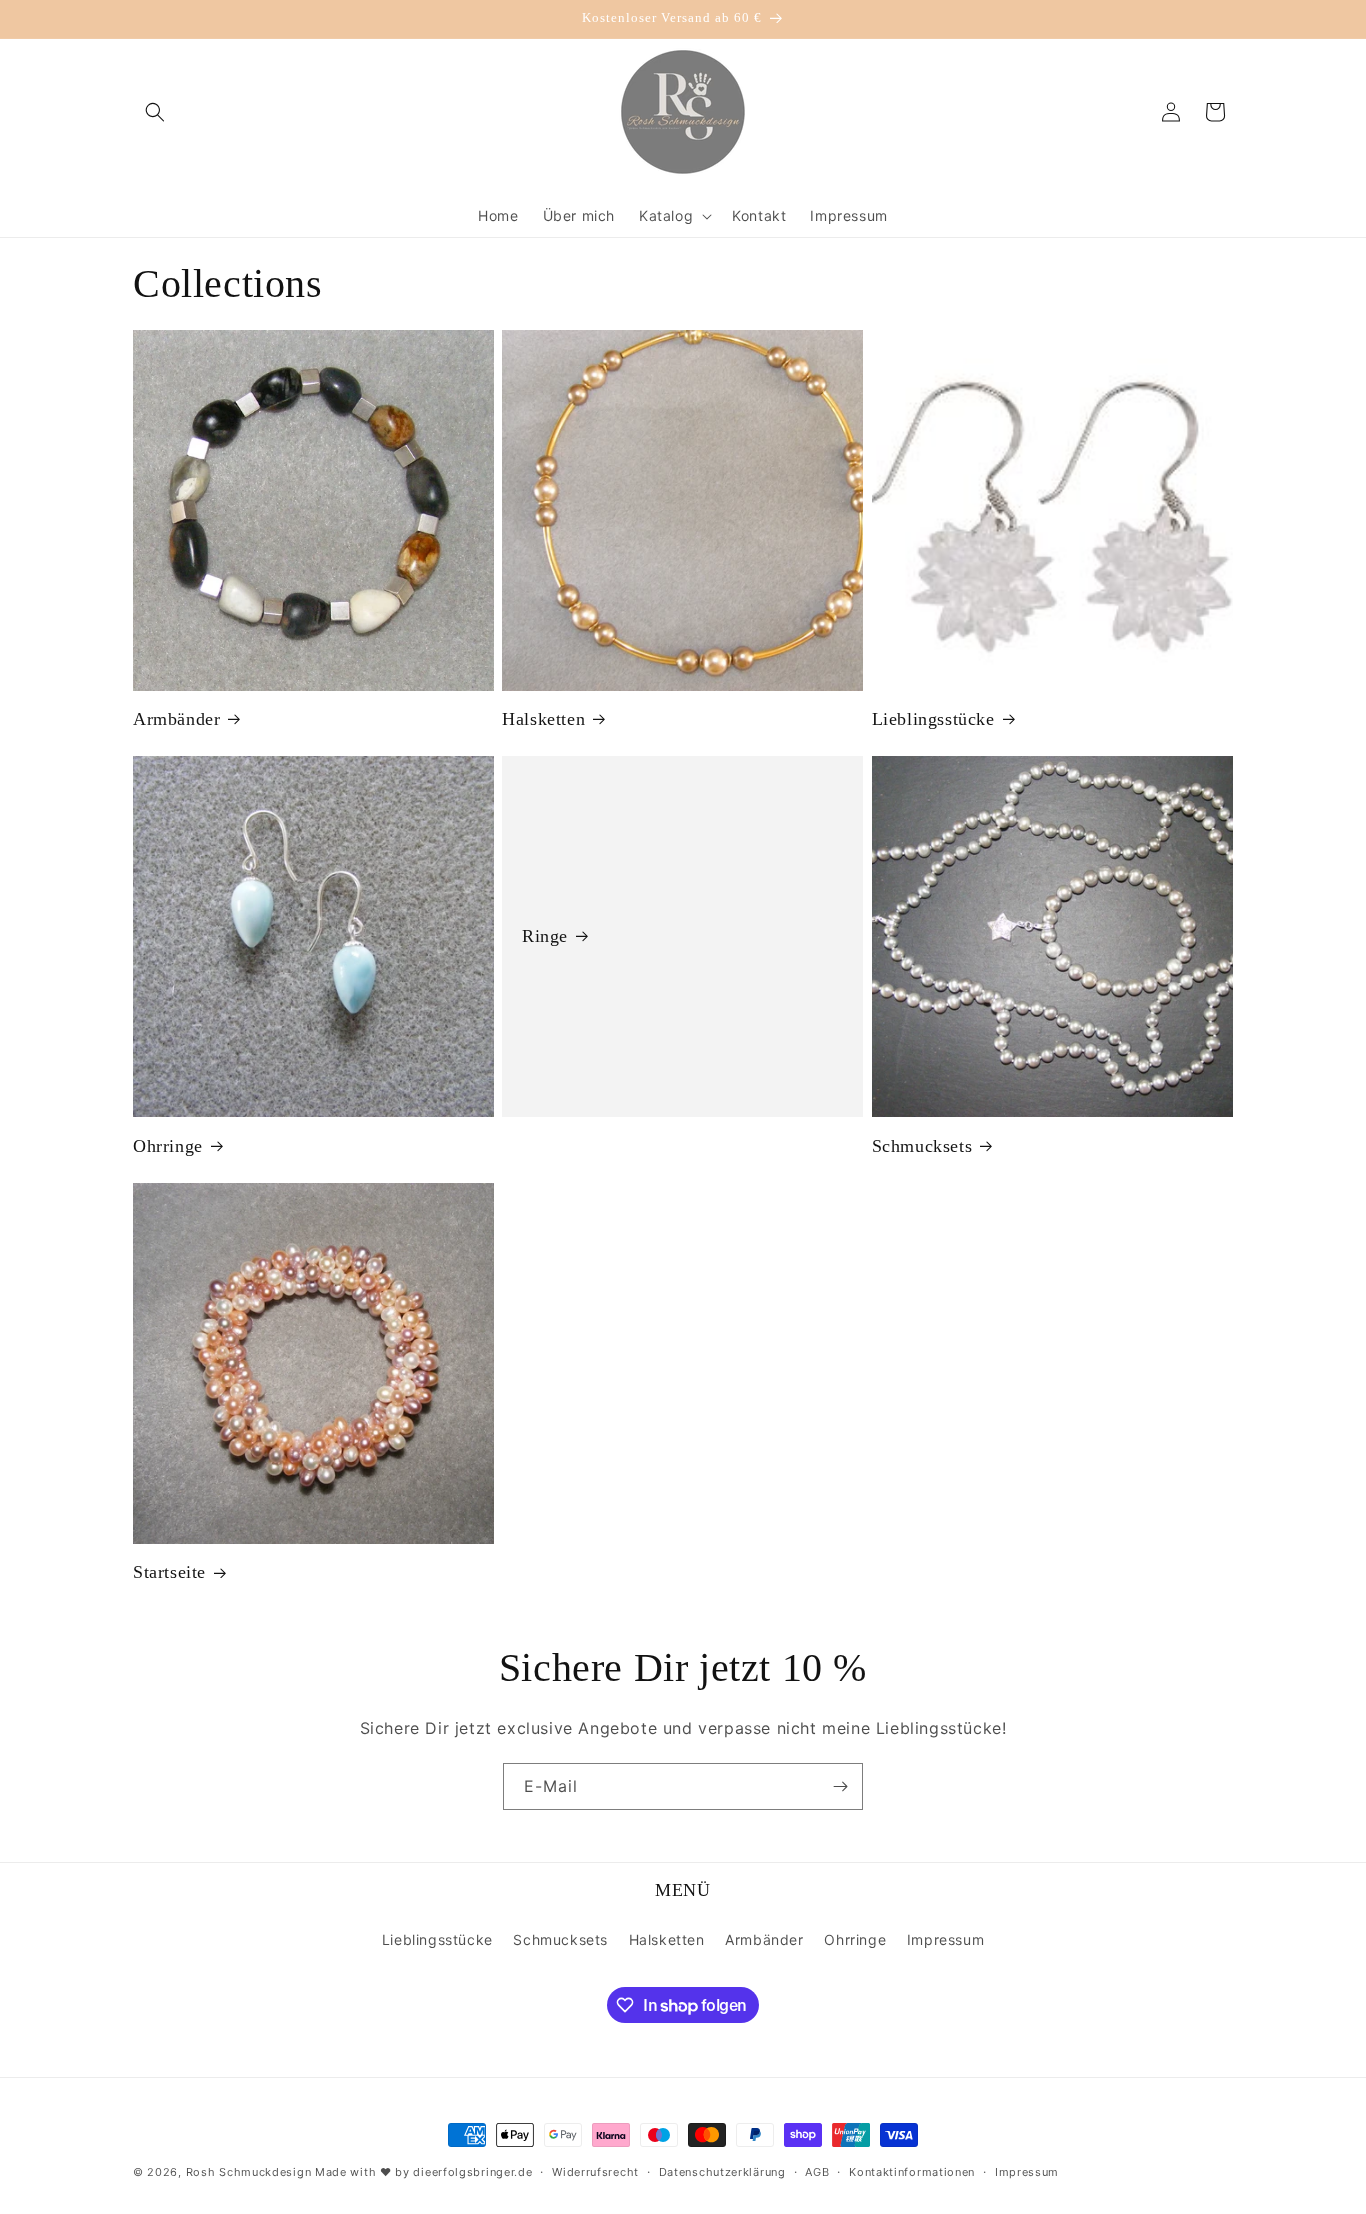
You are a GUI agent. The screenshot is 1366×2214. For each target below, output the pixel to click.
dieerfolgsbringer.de (472, 2172)
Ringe (545, 936)
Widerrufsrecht (595, 2172)
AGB (817, 2172)
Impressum (945, 1939)
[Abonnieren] (840, 1786)
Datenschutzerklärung (722, 2172)
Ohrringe (168, 1146)
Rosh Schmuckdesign (249, 2172)
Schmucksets (922, 1146)
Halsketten (543, 719)
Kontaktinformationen (912, 2172)
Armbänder (176, 719)
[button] (155, 112)
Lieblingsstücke (933, 719)
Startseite (169, 1572)
